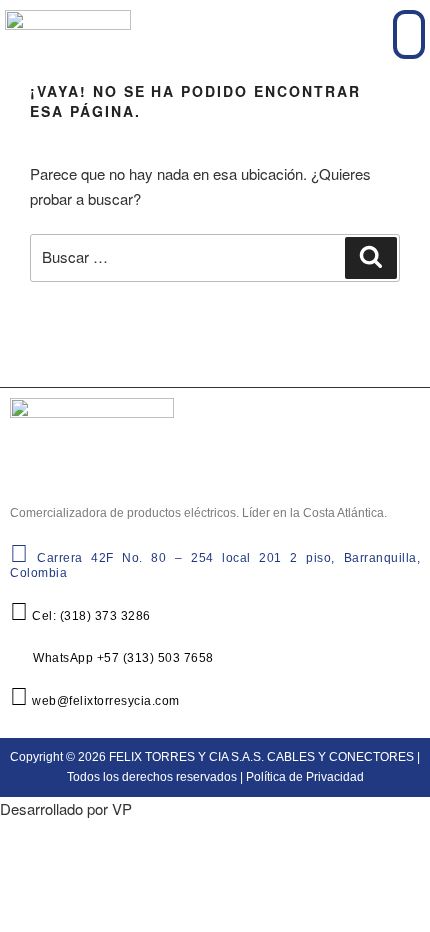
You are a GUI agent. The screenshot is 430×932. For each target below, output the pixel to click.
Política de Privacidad (305, 777)
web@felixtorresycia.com (104, 701)
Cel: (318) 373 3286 (90, 616)
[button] (409, 34)
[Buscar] (371, 258)
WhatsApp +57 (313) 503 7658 (122, 658)
